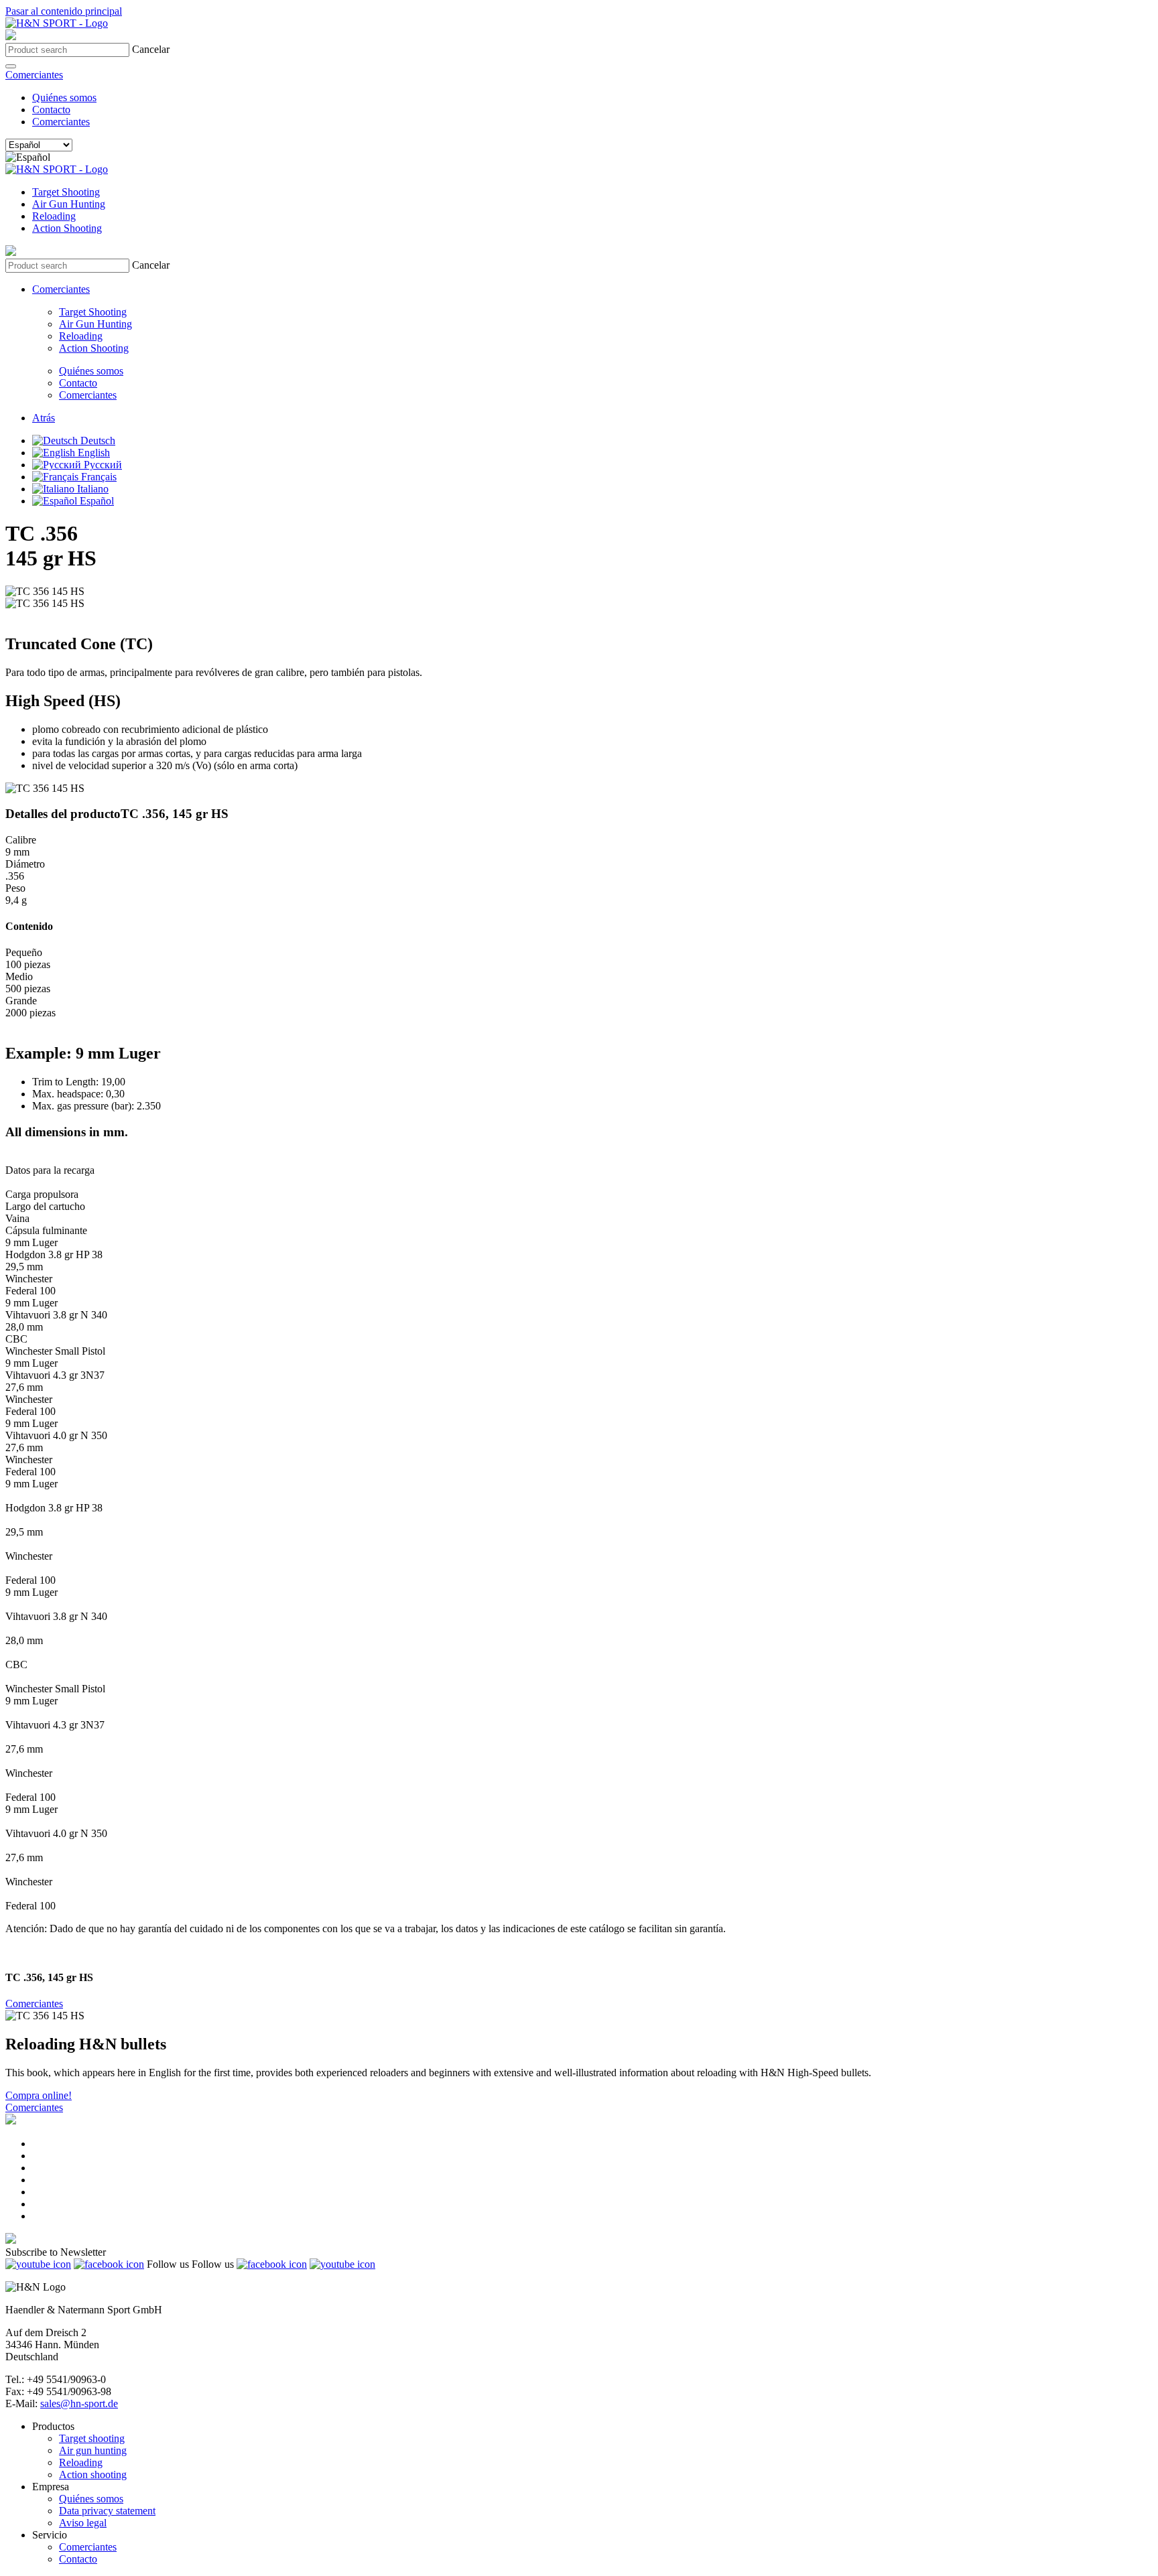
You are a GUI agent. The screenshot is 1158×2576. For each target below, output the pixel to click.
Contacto (51, 110)
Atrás (44, 418)
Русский (102, 465)
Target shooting (92, 2438)
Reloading (54, 216)
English (92, 453)
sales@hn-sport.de (79, 2403)
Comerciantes (34, 75)
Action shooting (93, 2475)
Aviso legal (83, 2523)
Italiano (91, 489)
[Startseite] (57, 23)
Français (98, 477)
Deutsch (96, 440)
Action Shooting (67, 228)
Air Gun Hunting (69, 204)
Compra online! (39, 2095)
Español (95, 501)
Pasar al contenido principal (64, 11)
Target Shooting (66, 192)
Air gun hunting (93, 2450)
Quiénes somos (64, 97)
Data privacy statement (107, 2511)
